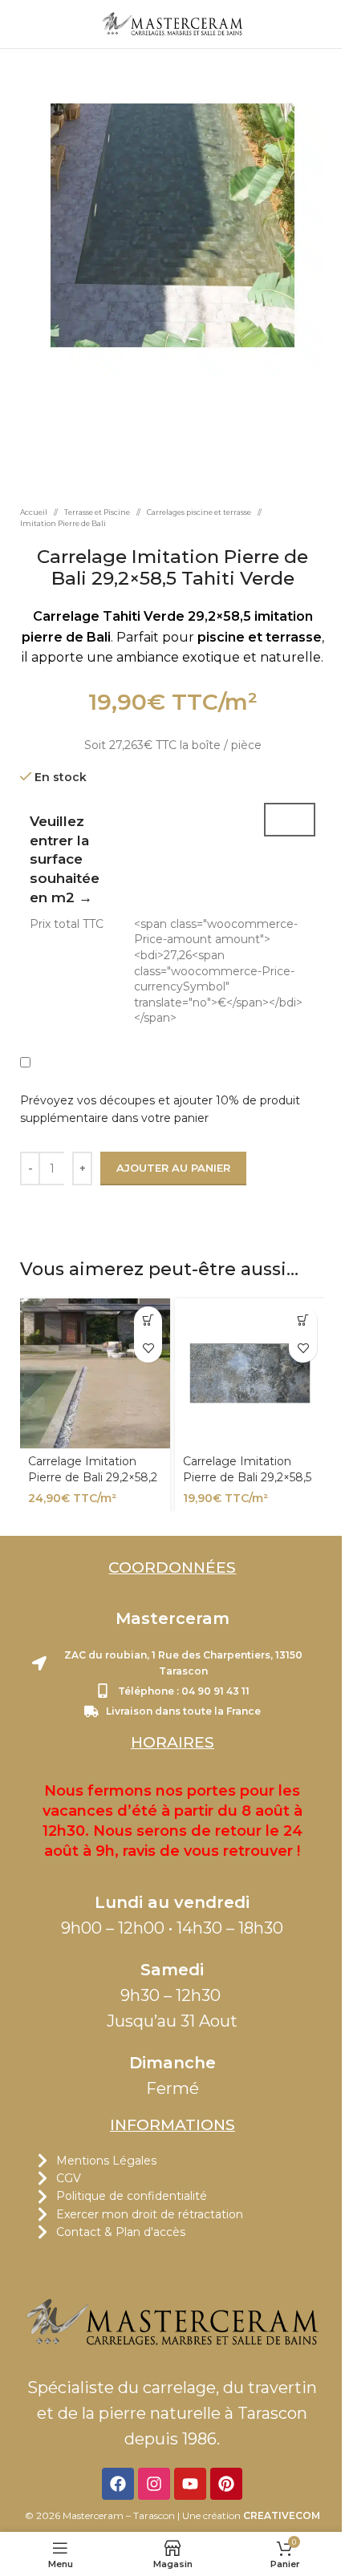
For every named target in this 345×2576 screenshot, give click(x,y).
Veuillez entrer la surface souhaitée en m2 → (65, 859)
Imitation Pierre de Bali (63, 523)
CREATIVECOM (282, 2515)
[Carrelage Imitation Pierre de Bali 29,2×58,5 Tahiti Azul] (250, 1373)
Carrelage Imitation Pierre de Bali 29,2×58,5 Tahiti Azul (247, 1477)
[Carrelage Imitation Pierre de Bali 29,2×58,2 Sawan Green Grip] (95, 1373)
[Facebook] (119, 2484)
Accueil (34, 512)
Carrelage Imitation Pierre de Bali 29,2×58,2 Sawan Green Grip (93, 1477)
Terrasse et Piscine (97, 512)
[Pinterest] (227, 2484)
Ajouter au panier (173, 1168)
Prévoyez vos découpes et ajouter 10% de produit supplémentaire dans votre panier (160, 1109)
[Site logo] (173, 23)
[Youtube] (191, 2484)
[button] (148, 1320)
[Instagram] (155, 2484)
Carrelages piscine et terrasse (199, 512)
